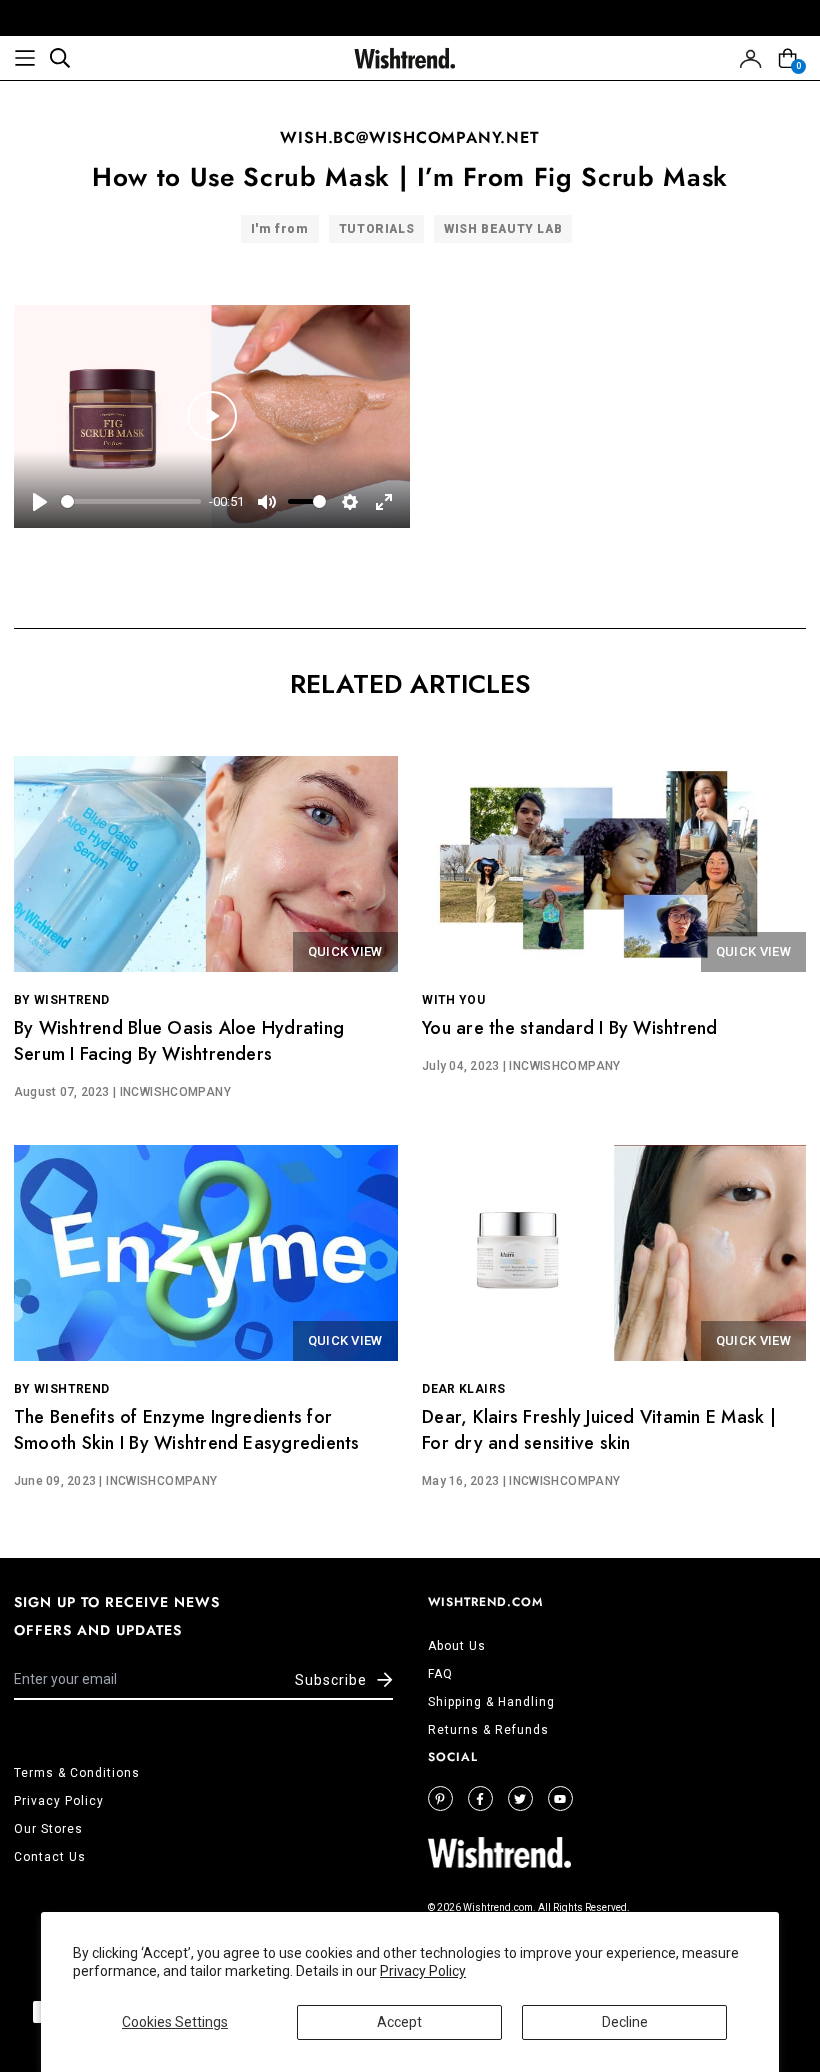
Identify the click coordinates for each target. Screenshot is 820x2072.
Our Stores (48, 1829)
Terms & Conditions (77, 1773)
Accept (399, 2022)
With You (453, 1000)
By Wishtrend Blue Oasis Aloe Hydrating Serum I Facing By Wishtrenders (179, 1041)
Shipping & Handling (491, 1702)
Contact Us (50, 1857)
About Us (457, 1646)
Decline (625, 2022)
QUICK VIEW (345, 951)
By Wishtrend (61, 1000)
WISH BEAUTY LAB (503, 229)
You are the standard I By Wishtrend (569, 1028)
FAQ (440, 1674)
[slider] (131, 501)
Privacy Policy (423, 1971)
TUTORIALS (376, 229)
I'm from (280, 229)
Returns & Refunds (488, 1730)
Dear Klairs (463, 1389)
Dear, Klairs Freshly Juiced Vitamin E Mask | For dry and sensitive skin (599, 1430)
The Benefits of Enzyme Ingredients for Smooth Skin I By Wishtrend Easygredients (187, 1430)
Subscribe (331, 1680)
